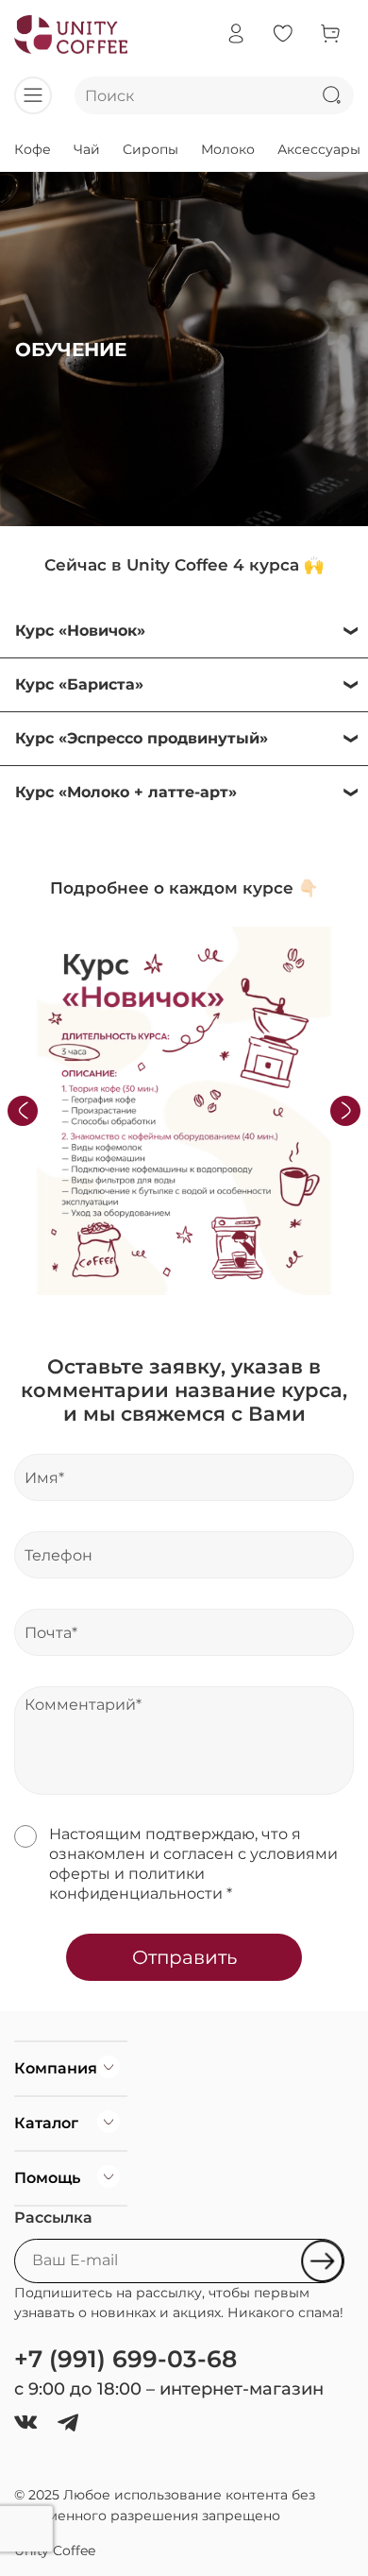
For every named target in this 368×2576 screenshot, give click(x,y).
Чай (87, 149)
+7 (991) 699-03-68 (125, 2359)
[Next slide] (345, 1111)
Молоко (228, 149)
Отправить (184, 1957)
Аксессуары (319, 149)
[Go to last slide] (23, 1111)
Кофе (33, 149)
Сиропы (151, 149)
